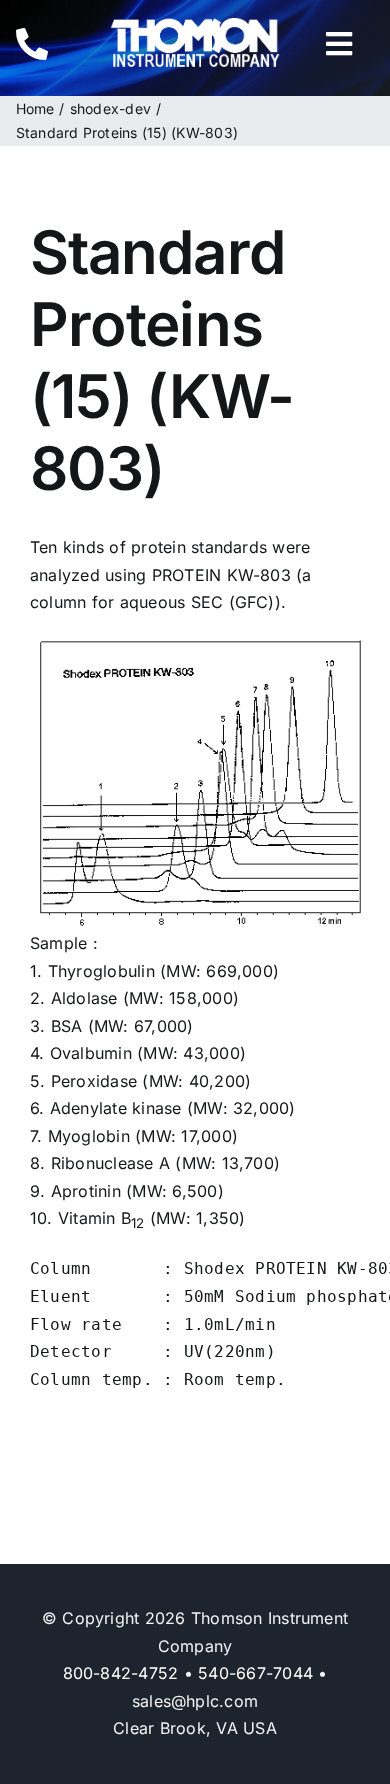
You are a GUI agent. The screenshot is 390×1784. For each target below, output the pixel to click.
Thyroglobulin (101, 971)
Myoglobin (89, 1136)
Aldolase (84, 998)
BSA (67, 1026)
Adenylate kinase (116, 1108)
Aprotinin (86, 1191)
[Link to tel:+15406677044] (47, 44)
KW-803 (259, 575)
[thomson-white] (195, 25)
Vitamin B (101, 1218)
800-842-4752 (121, 1673)
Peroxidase (94, 1081)
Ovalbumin (91, 1053)
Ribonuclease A (110, 1163)
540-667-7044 (255, 1673)
